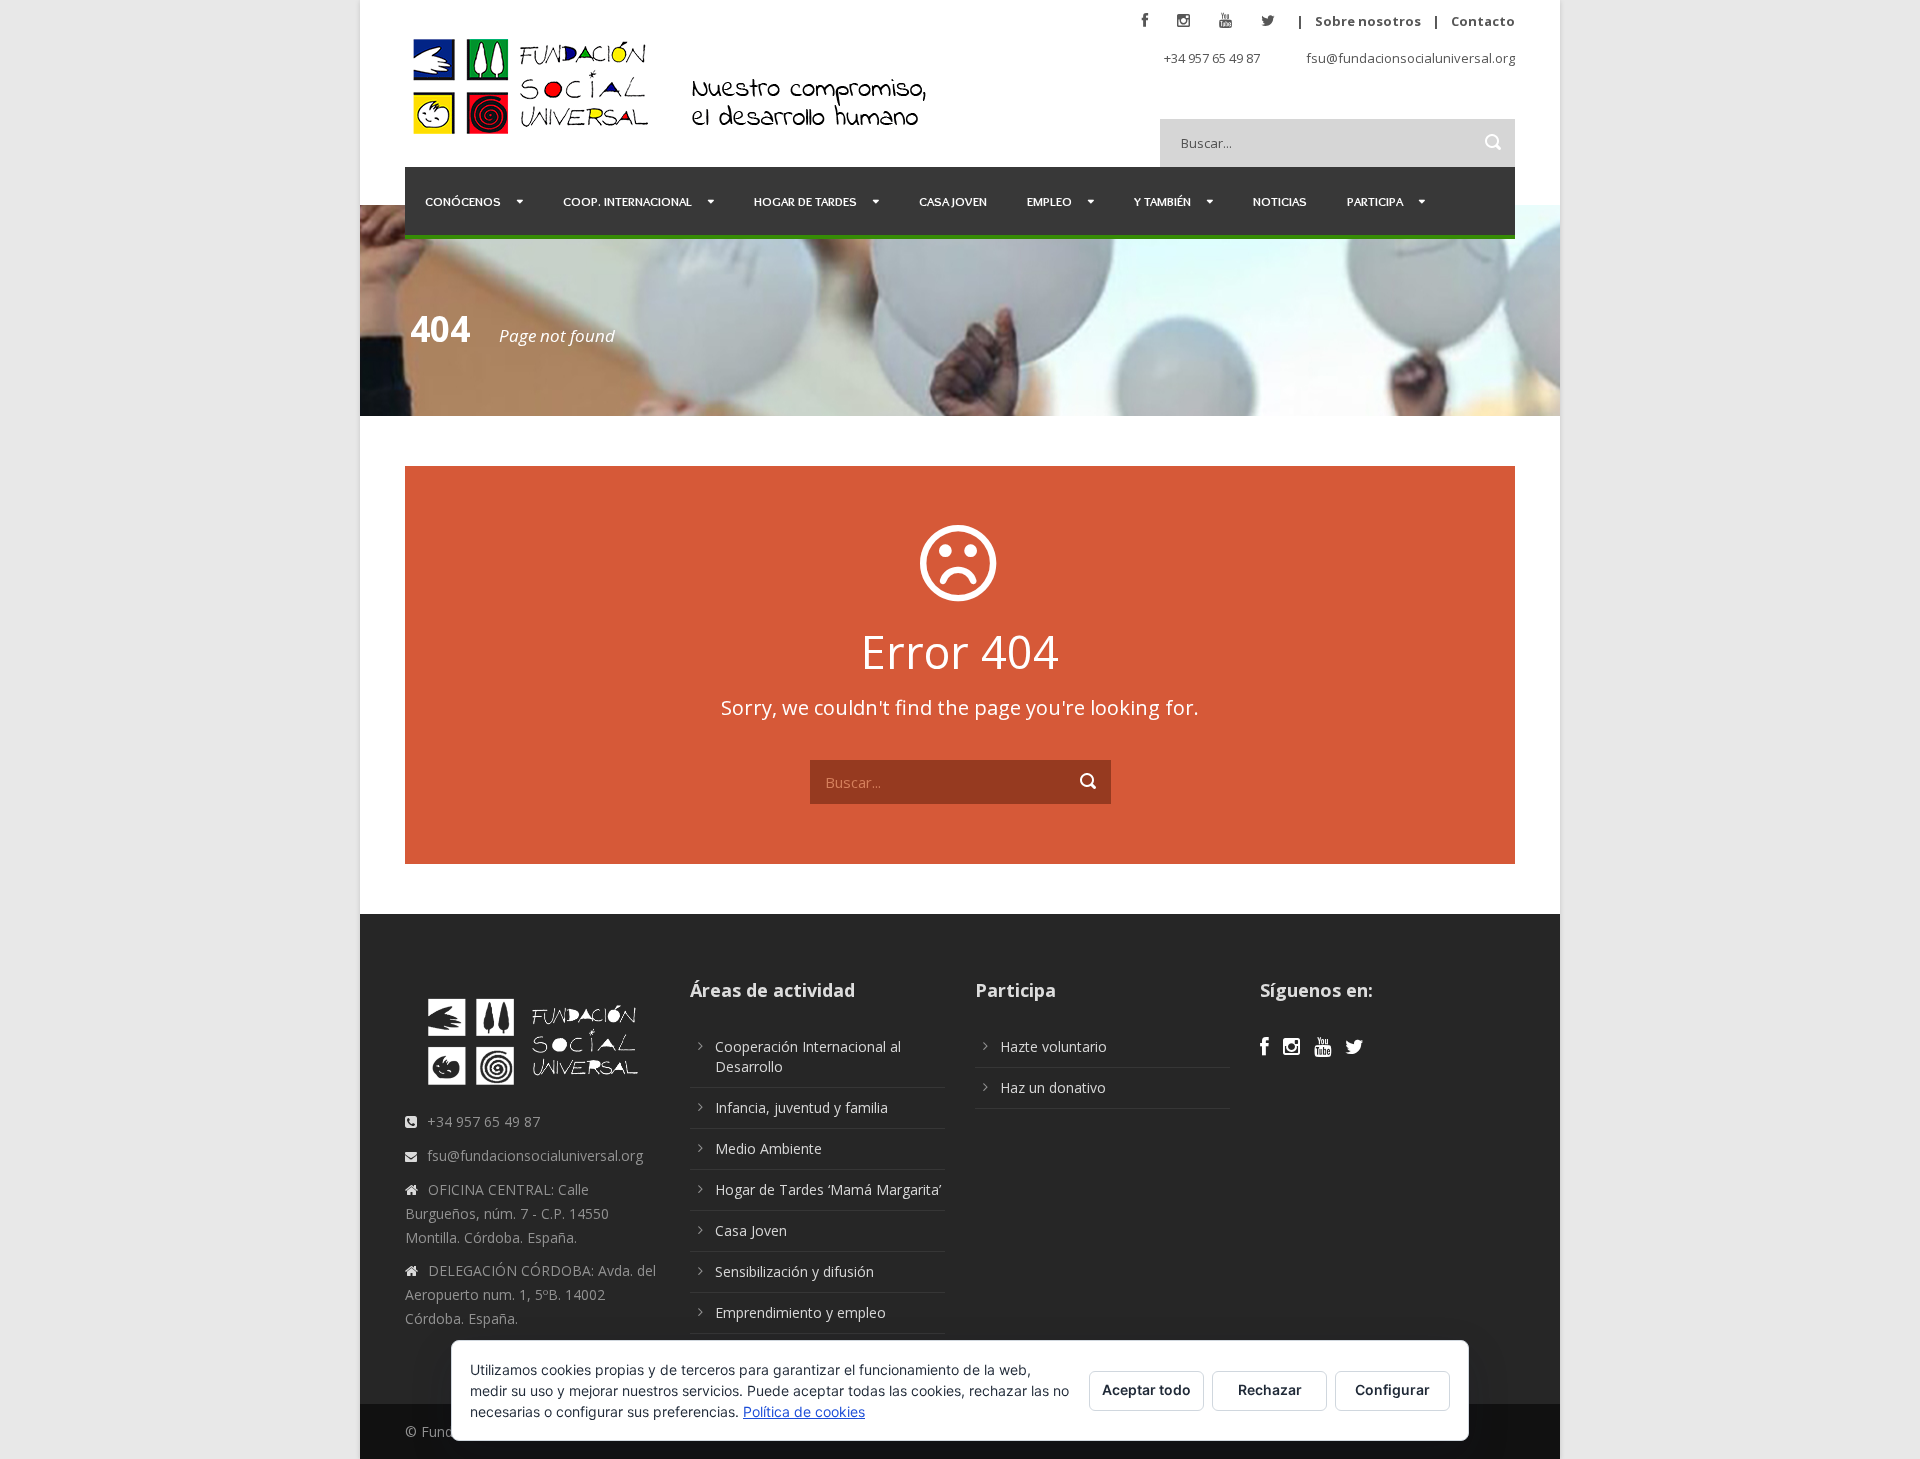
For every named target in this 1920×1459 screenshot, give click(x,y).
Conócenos (463, 201)
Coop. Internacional (627, 201)
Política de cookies (804, 1411)
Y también (1162, 201)
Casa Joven (953, 201)
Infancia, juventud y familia (801, 1107)
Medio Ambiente (768, 1148)
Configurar (1392, 1389)
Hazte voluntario (1053, 1046)
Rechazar (1270, 1389)
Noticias (1280, 201)
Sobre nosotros (1368, 21)
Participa (1375, 201)
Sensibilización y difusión (794, 1271)
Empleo (1049, 201)
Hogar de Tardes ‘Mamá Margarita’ (828, 1189)
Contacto (1483, 21)
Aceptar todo (1146, 1389)
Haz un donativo (1053, 1087)
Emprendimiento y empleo (800, 1312)
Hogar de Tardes (805, 201)
